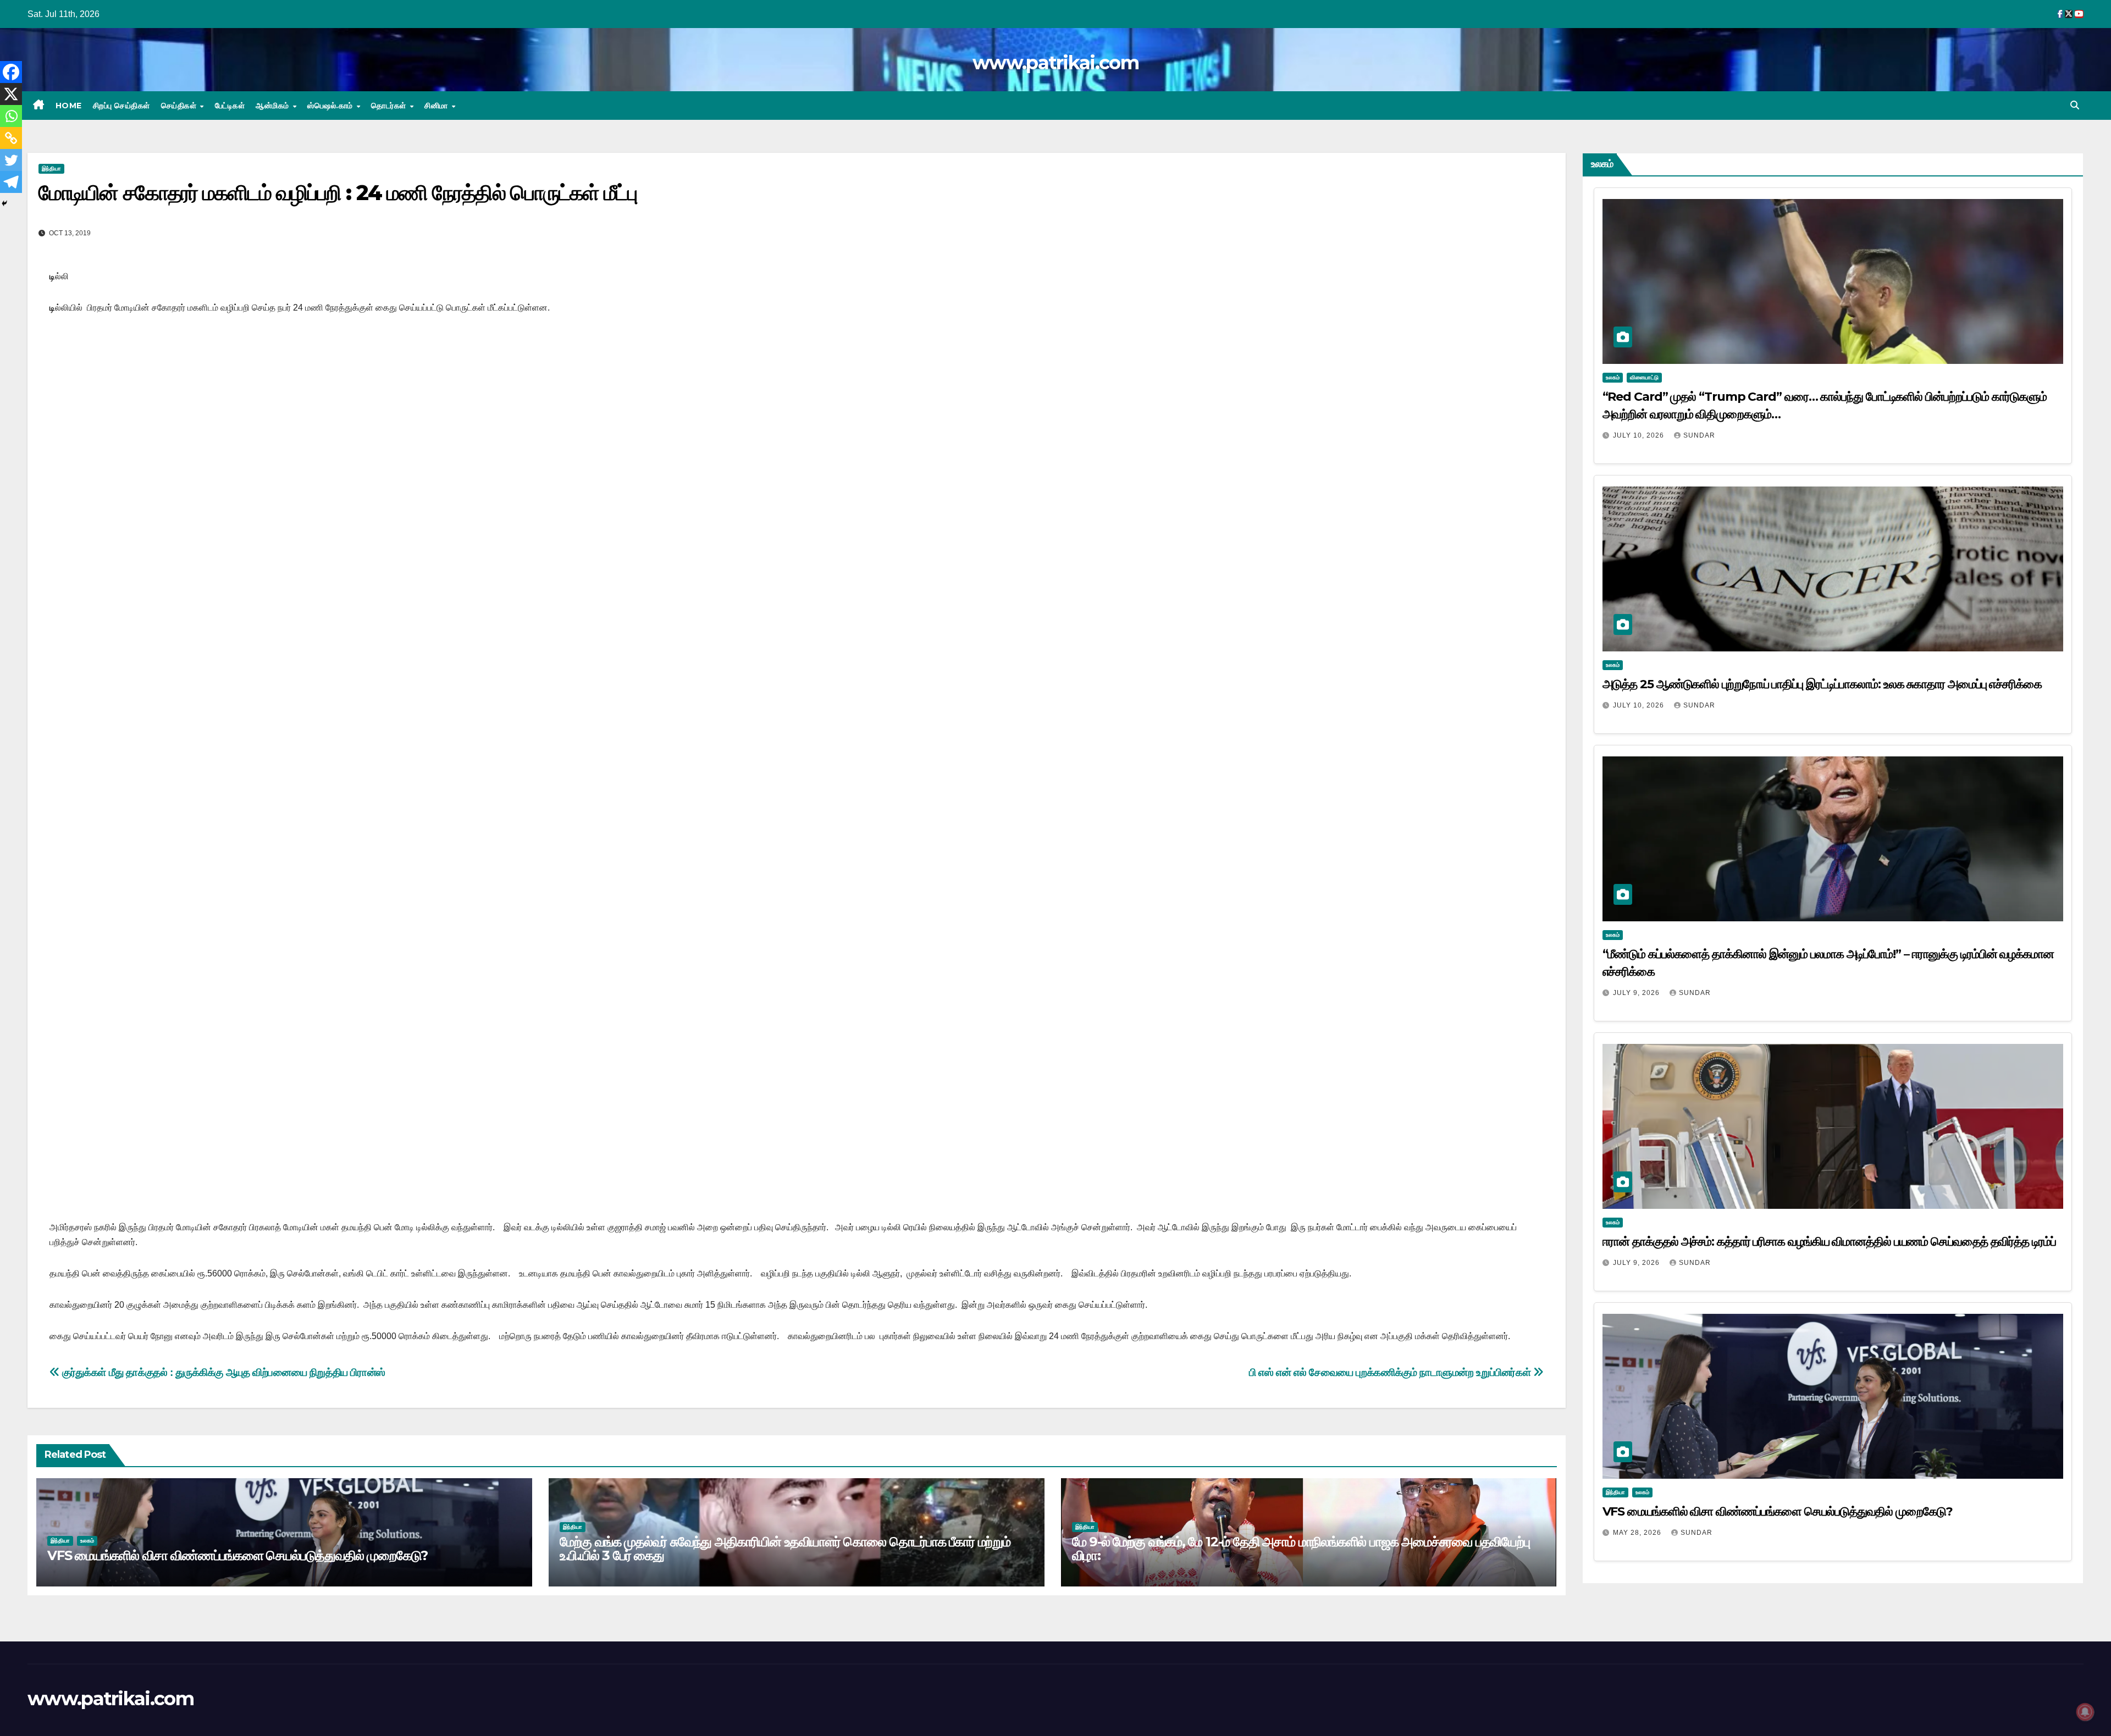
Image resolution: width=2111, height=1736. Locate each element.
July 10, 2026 (1640, 435)
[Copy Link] (11, 138)
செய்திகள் (180, 106)
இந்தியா (51, 168)
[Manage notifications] (2085, 1712)
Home (69, 106)
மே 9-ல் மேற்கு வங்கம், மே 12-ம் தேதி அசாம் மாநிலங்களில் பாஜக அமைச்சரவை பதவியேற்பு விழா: (1301, 1549)
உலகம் (87, 1541)
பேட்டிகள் (230, 106)
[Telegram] (11, 182)
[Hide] (4, 203)
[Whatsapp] (11, 116)
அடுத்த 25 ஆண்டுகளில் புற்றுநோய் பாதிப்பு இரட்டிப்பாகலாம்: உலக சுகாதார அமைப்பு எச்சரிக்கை (1822, 684)
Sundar (1699, 435)
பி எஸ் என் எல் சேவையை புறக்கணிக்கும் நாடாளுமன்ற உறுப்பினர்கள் (1391, 1372)
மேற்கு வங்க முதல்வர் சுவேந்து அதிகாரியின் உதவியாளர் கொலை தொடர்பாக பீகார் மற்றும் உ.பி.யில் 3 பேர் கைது (785, 1549)
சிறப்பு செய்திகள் (121, 106)
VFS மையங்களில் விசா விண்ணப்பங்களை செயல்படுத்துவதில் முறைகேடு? (237, 1555)
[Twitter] (11, 160)
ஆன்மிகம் (273, 106)
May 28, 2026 (1638, 1533)
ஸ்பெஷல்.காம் (331, 106)
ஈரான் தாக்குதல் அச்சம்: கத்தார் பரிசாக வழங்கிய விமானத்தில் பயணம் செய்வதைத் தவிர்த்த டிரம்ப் (1829, 1242)
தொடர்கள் (390, 106)
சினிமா (437, 106)
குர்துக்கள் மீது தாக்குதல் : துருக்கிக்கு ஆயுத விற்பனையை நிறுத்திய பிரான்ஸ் (223, 1372)
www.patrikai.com (1055, 63)
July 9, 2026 (1637, 993)
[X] (11, 94)
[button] (2075, 105)
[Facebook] (11, 72)
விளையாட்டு (1644, 377)
